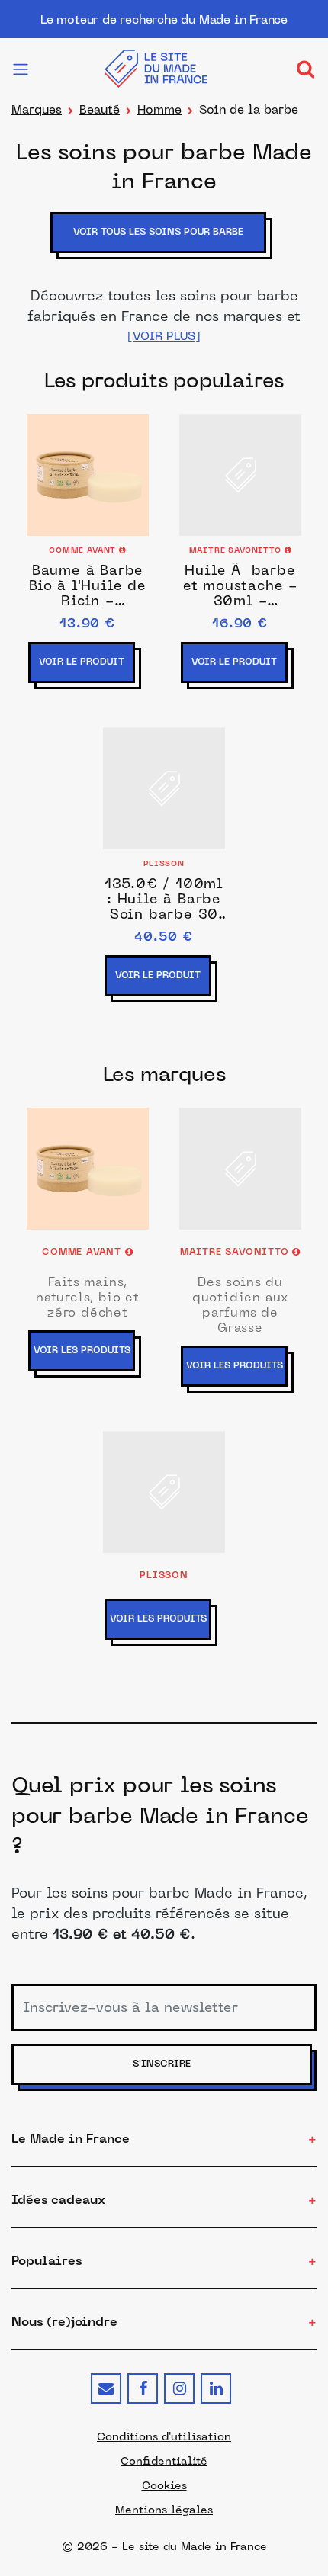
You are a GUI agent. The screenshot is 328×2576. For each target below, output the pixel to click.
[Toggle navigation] (305, 69)
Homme (159, 109)
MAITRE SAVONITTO (237, 551)
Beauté (100, 109)
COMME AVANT (84, 551)
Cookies (164, 2485)
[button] (164, 336)
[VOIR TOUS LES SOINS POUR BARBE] (164, 255)
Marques (37, 109)
